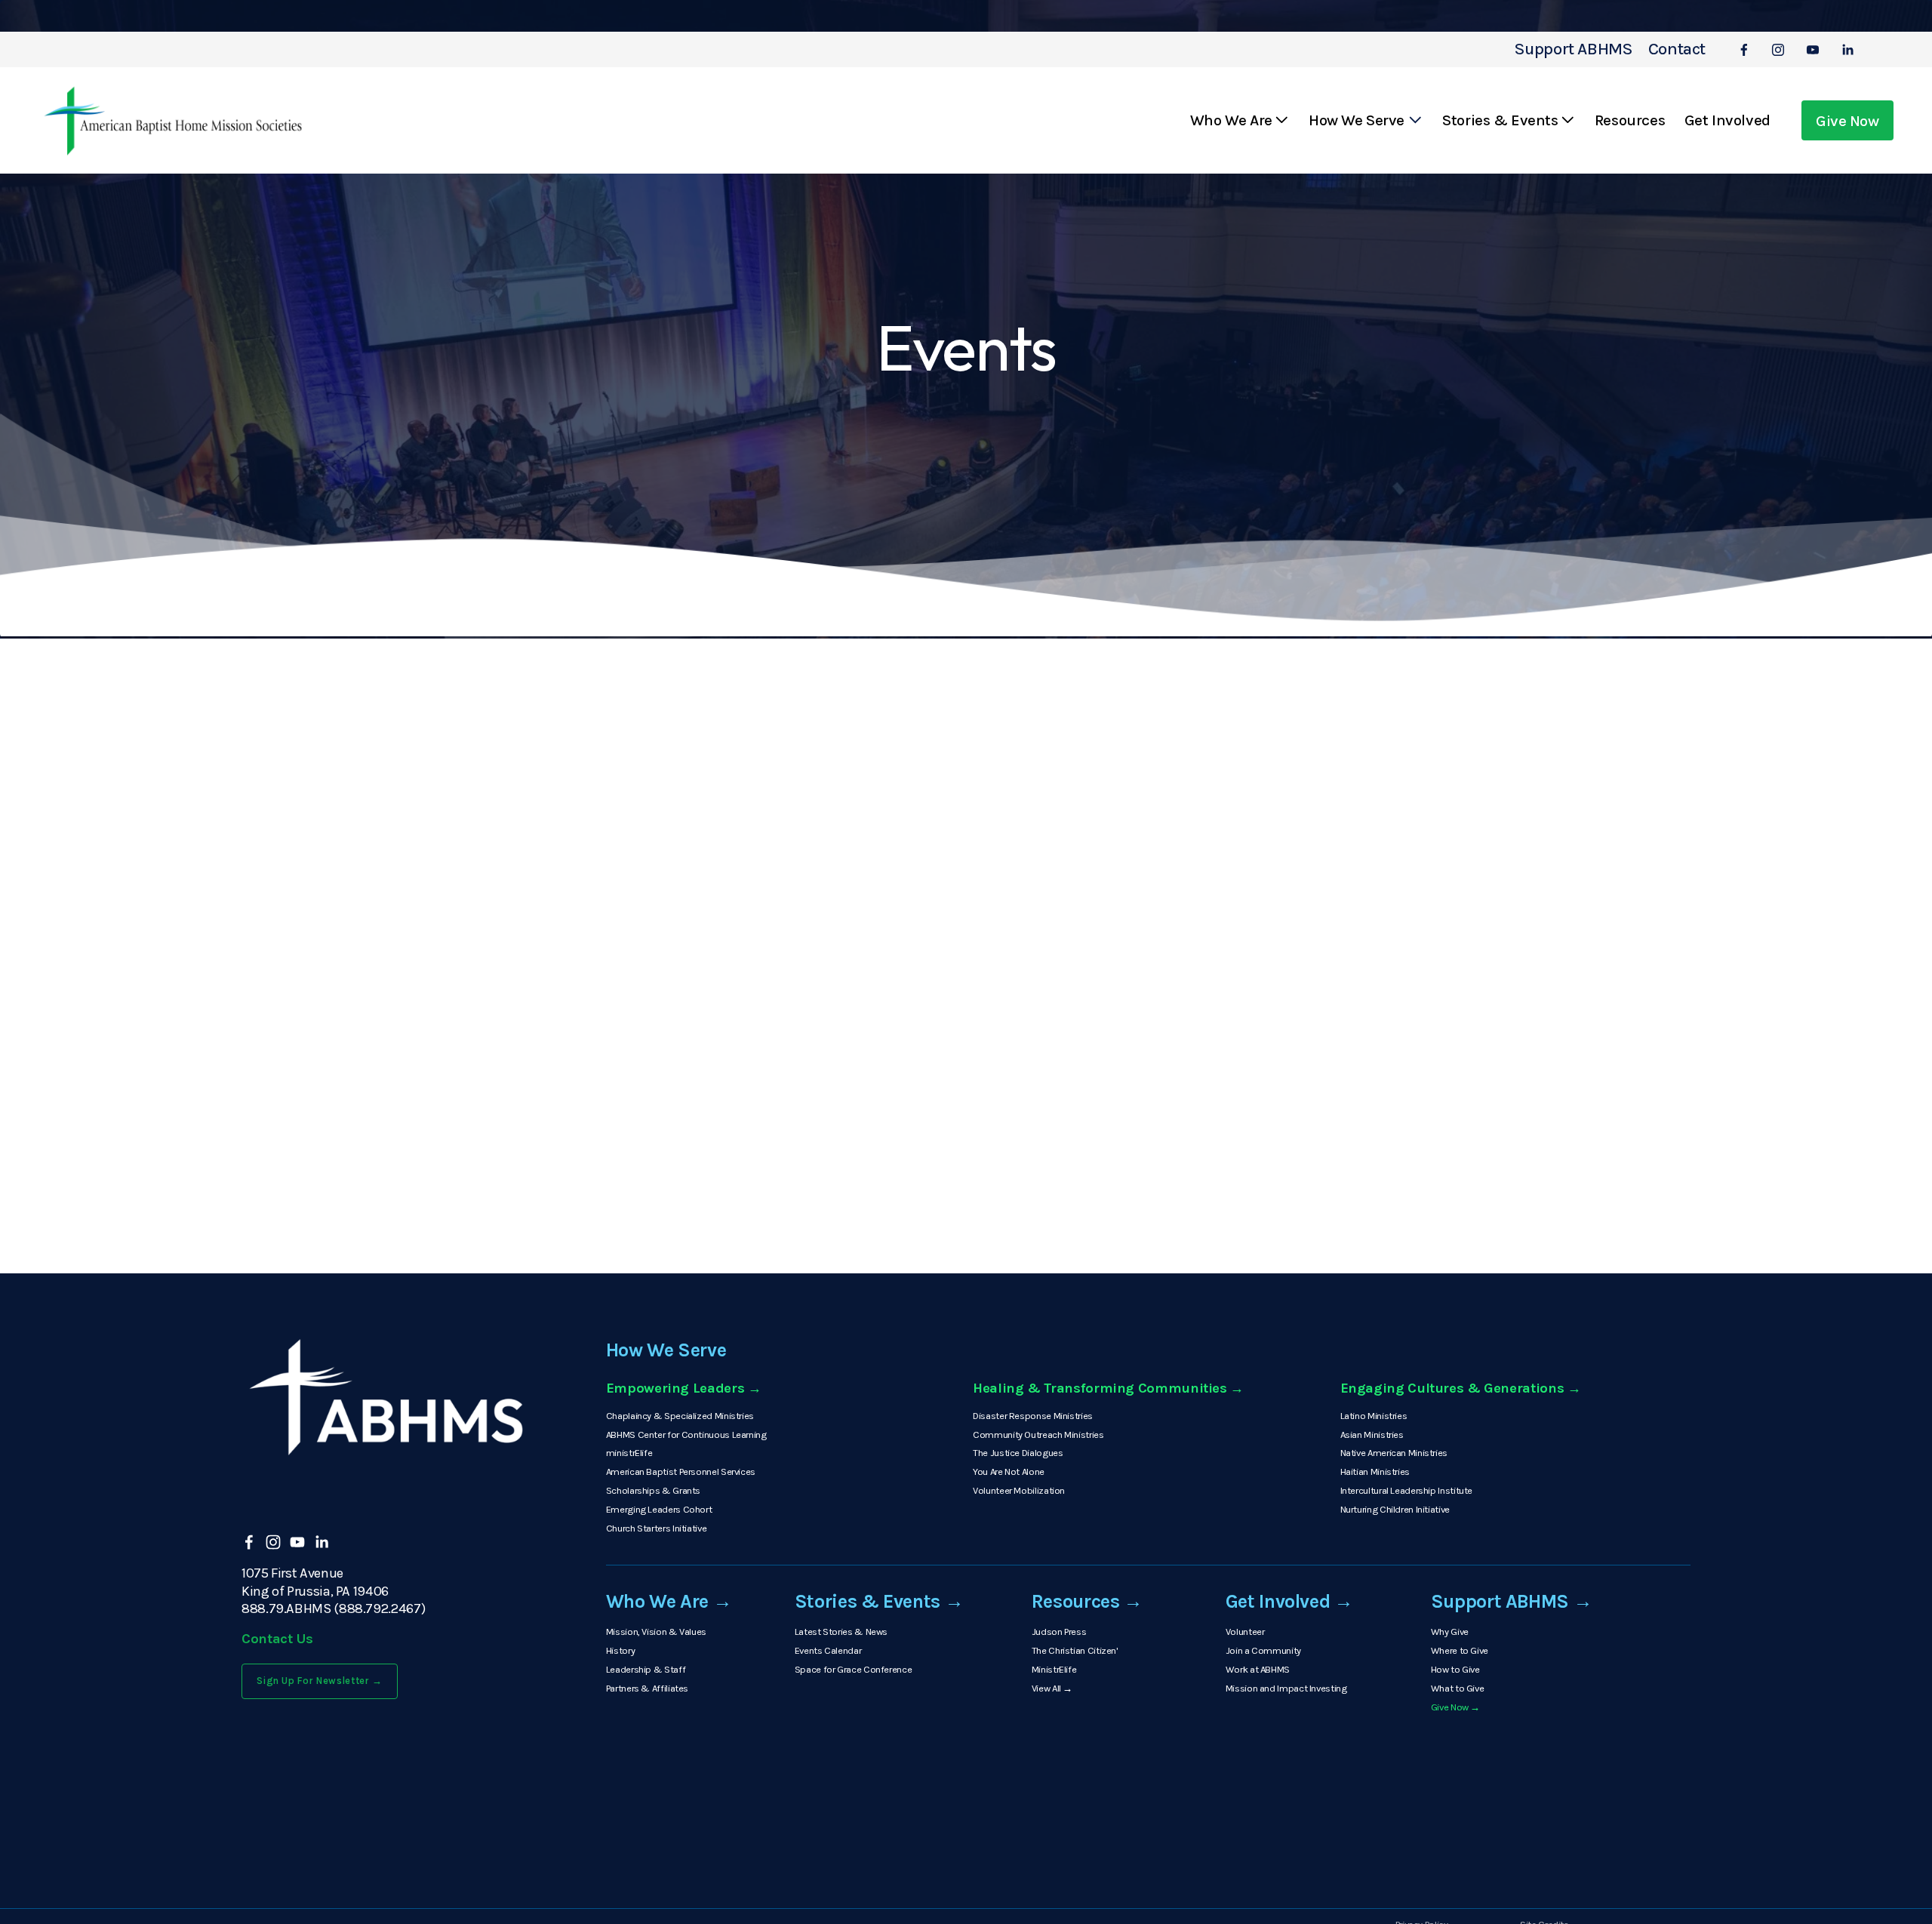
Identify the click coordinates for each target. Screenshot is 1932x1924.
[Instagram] (1778, 50)
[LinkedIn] (1847, 50)
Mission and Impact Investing (1286, 1688)
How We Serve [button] (1357, 120)
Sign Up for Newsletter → (320, 1681)
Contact (1677, 49)
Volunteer (1245, 1632)
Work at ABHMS (1258, 1669)
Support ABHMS (1574, 49)
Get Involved (1727, 120)
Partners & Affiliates (647, 1688)
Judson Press (1059, 1632)
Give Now (1847, 121)
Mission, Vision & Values (656, 1632)
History (620, 1650)
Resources (1630, 120)
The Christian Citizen (1074, 1650)
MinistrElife (1054, 1669)
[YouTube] (1813, 50)
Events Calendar (828, 1650)
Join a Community (1263, 1650)
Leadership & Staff (646, 1669)
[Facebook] (1744, 50)
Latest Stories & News (841, 1632)
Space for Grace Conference (853, 1669)
